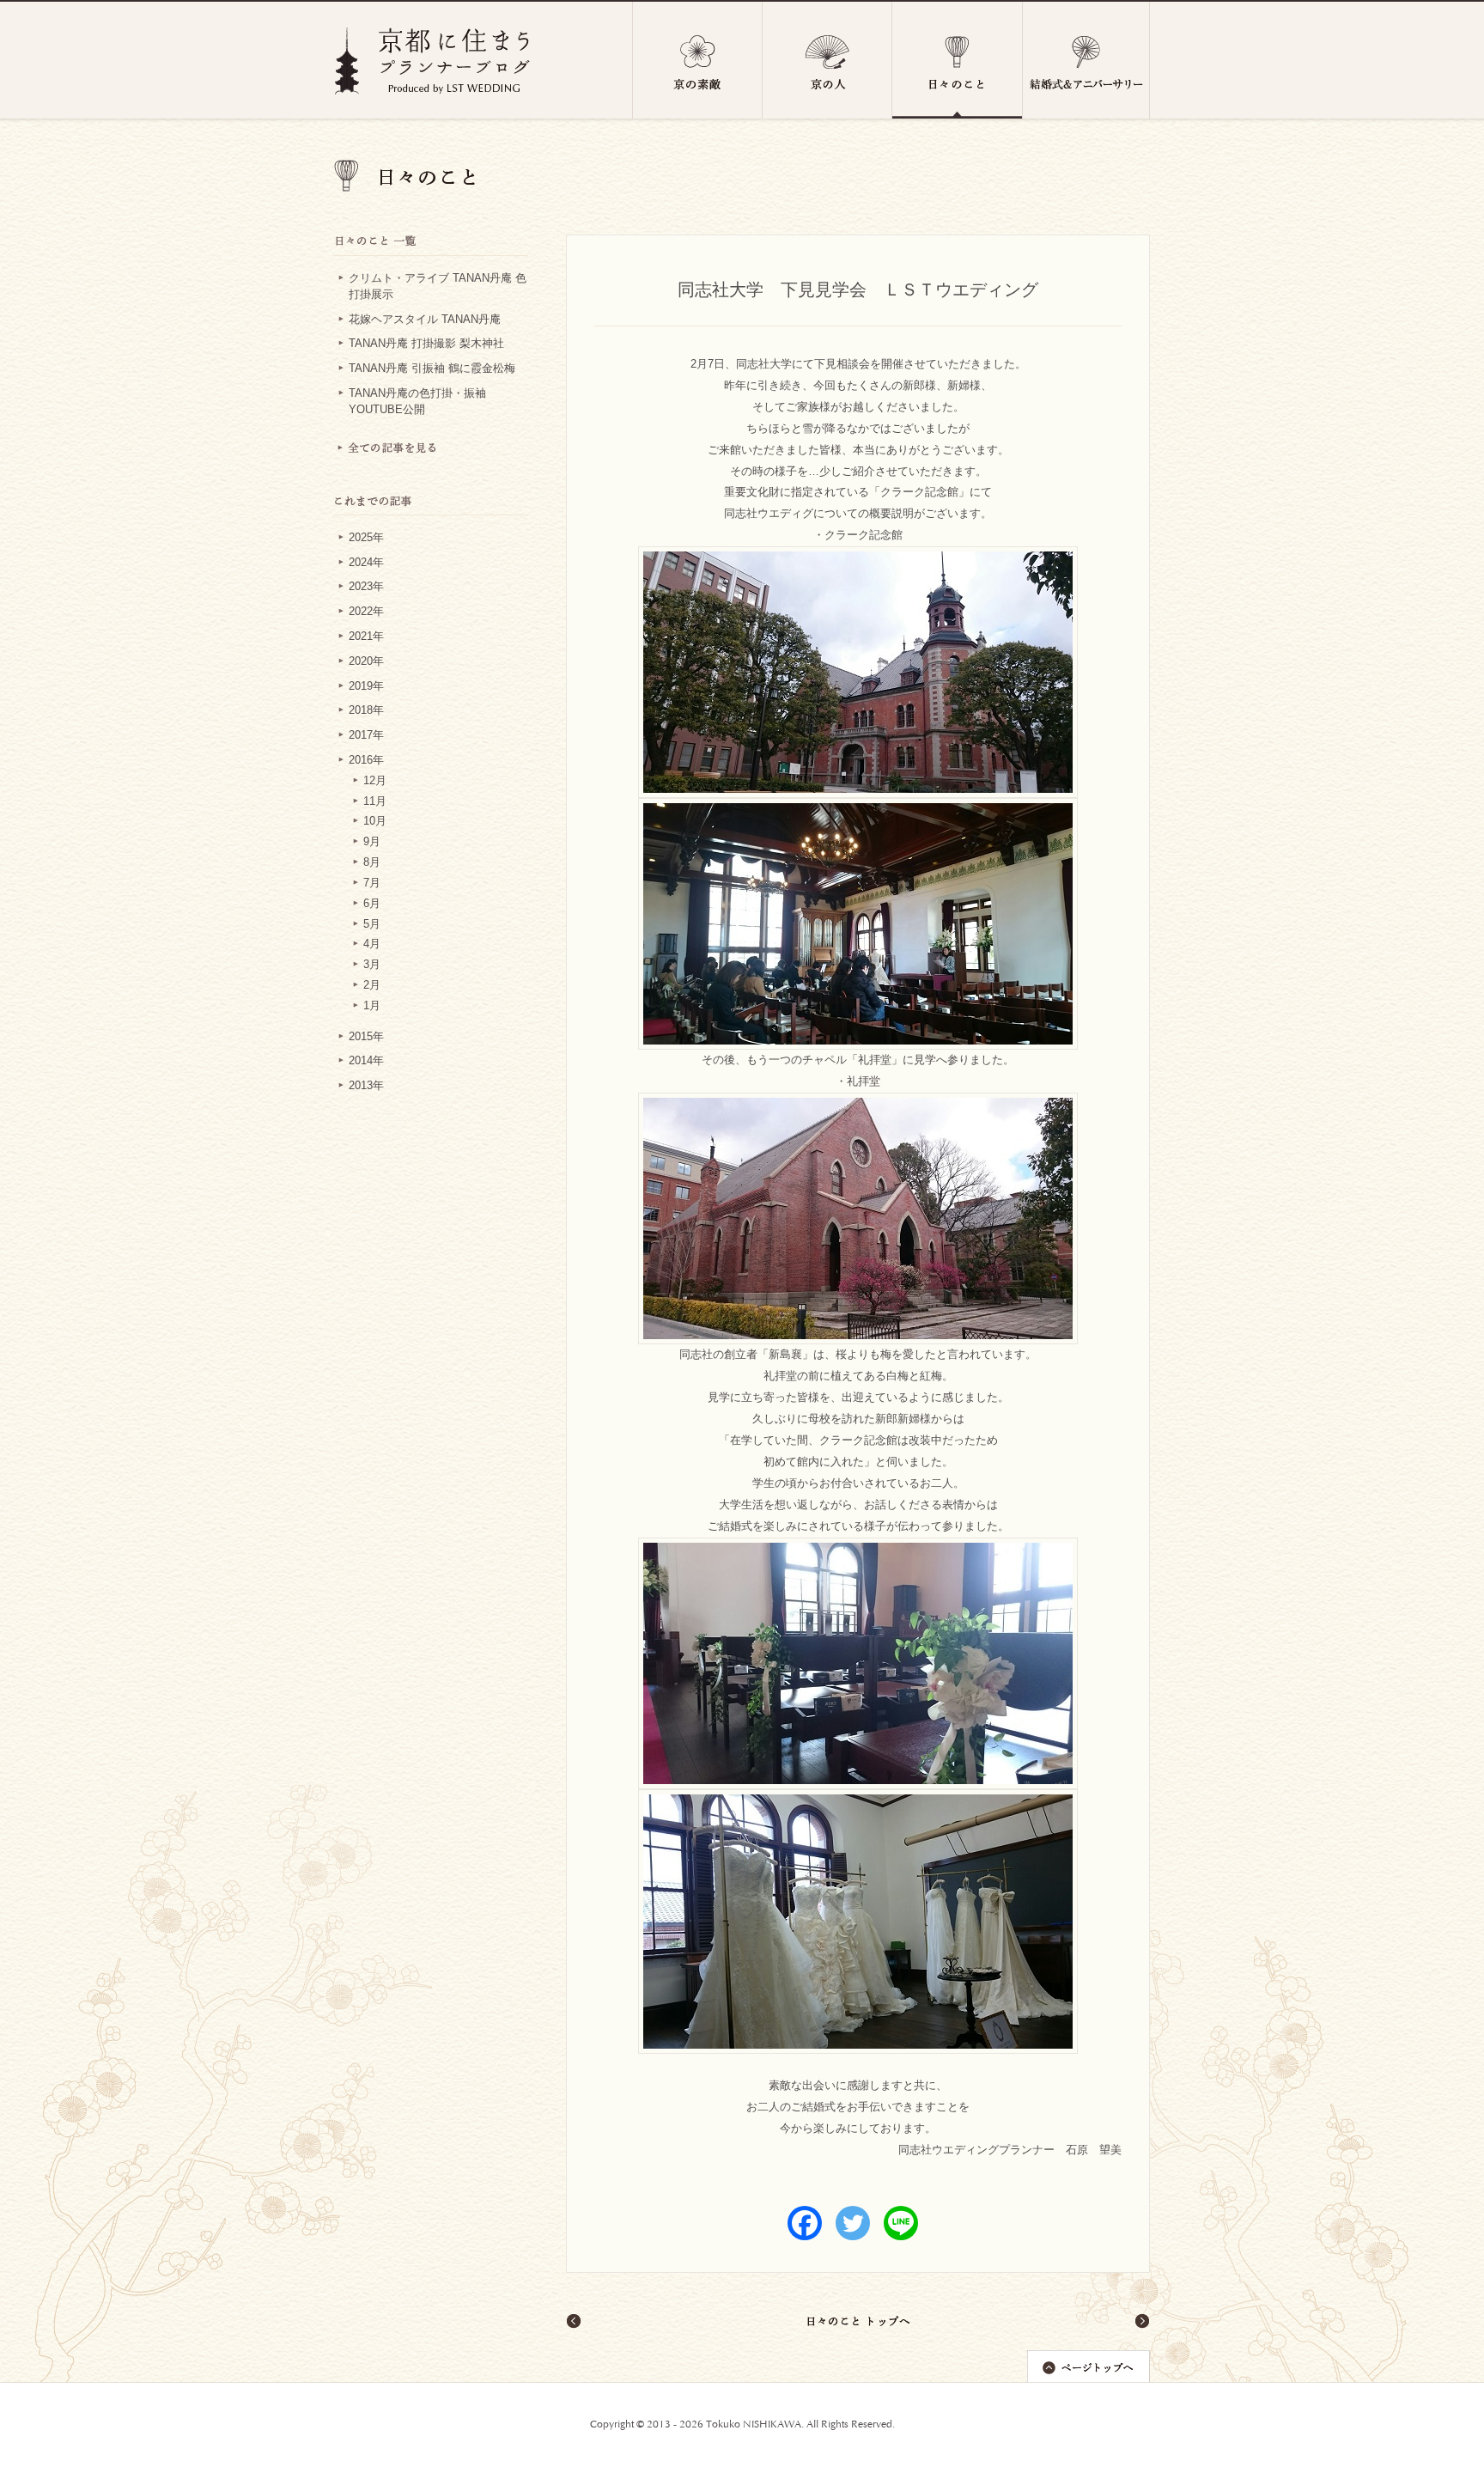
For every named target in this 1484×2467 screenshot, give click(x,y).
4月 (372, 944)
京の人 (827, 60)
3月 (372, 965)
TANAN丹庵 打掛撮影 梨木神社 (426, 344)
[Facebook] (805, 2223)
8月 (372, 862)
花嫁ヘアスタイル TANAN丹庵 (425, 320)
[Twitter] (853, 2223)
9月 (372, 842)
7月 (372, 883)
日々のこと (958, 60)
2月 (372, 985)
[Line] (901, 2223)
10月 (375, 821)
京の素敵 (697, 60)
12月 (375, 781)
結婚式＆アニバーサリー (1086, 60)
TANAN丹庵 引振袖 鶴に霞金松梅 (432, 369)
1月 (372, 1006)
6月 (372, 904)
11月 (375, 801)
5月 (372, 924)
